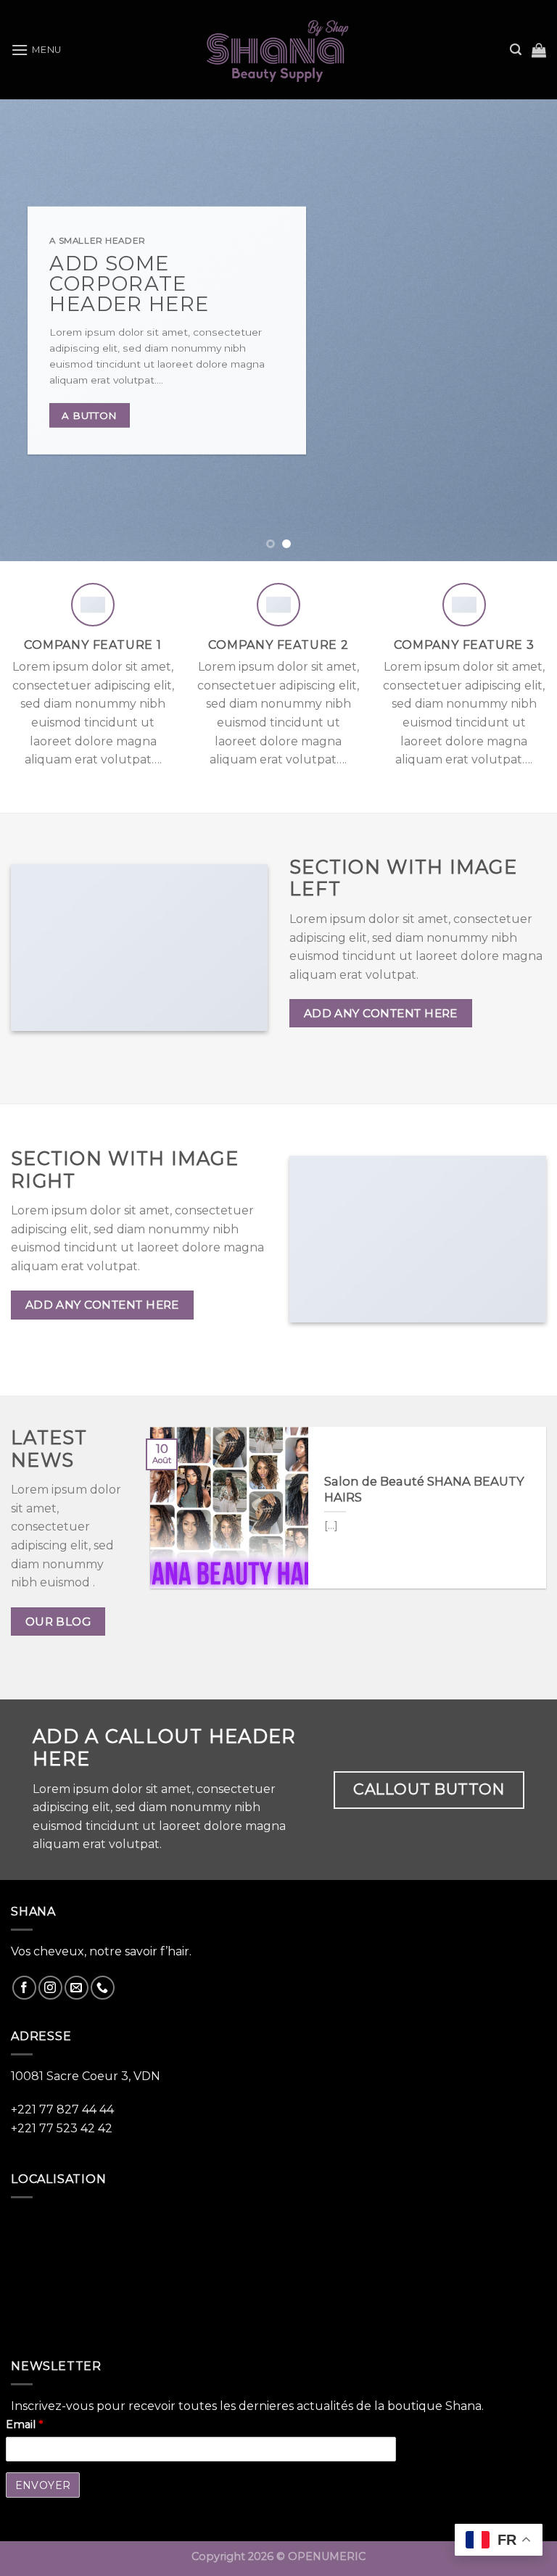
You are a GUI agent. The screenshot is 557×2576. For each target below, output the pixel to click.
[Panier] (539, 50)
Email (24, 2424)
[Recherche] (516, 50)
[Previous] (30, 330)
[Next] (527, 330)
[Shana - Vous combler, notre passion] (278, 50)
